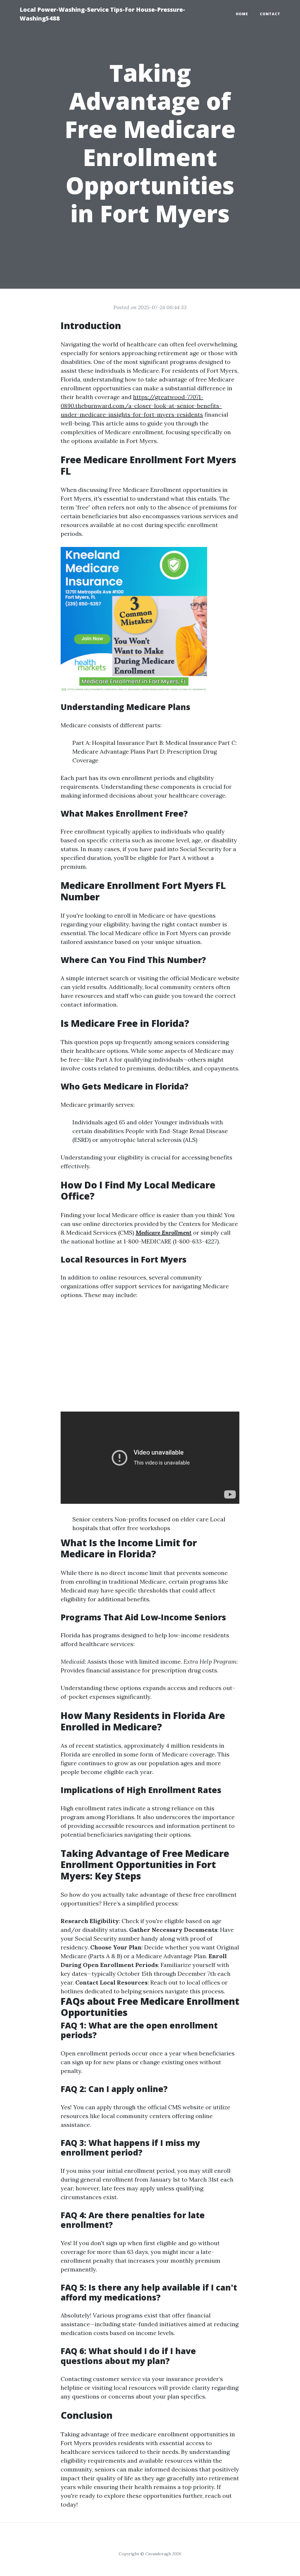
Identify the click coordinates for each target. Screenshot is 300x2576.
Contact (270, 14)
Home (242, 14)
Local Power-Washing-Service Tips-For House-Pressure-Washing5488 (102, 14)
